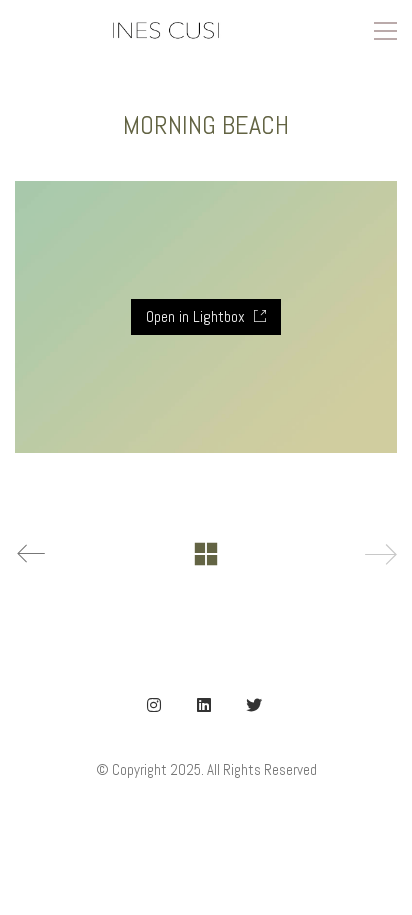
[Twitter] (254, 705)
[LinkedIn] (204, 705)
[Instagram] (154, 705)
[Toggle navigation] (385, 31)
